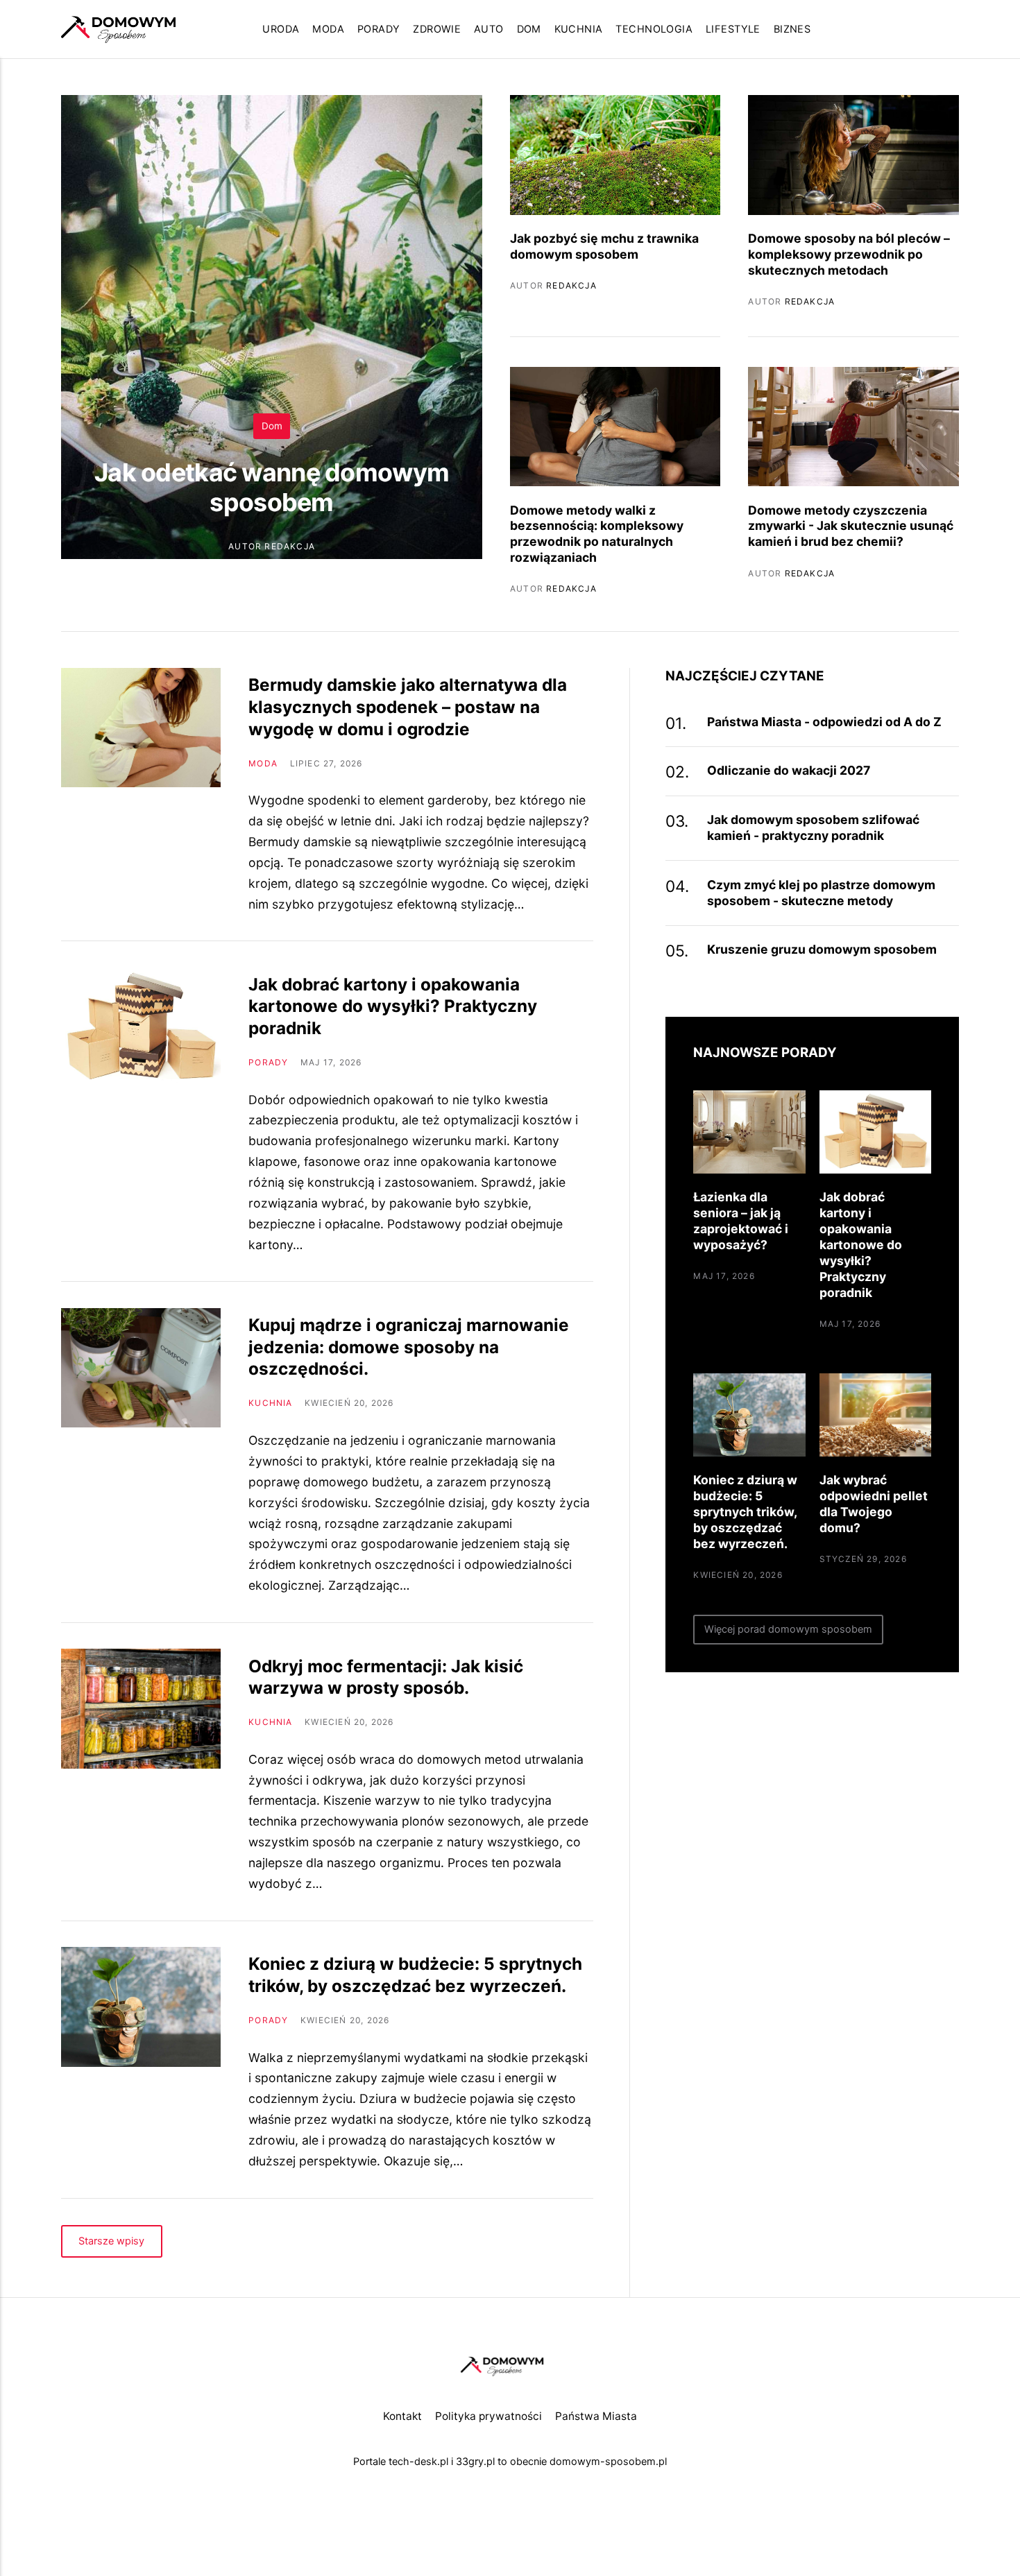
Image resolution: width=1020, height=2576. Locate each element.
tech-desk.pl (418, 2462)
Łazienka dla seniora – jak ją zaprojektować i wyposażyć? (741, 1221)
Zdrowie (437, 29)
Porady (379, 29)
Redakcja (290, 546)
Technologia (654, 29)
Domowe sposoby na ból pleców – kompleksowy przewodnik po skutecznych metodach (849, 254)
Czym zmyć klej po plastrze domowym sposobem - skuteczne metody (821, 893)
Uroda (281, 29)
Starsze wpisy (112, 2241)
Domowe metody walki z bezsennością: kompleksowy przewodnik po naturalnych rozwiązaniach (597, 534)
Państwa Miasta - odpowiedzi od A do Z (824, 722)
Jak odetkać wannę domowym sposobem (272, 487)
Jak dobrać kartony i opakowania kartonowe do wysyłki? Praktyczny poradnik (393, 1006)
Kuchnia (579, 29)
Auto (489, 29)
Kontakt (402, 2416)
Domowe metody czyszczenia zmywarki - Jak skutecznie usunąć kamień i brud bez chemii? (851, 526)
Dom (529, 29)
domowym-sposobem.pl (608, 2462)
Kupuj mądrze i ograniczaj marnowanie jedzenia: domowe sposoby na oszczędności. (409, 1347)
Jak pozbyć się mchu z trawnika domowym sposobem (604, 246)
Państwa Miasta (596, 2416)
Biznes (792, 29)
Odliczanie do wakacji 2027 (789, 770)
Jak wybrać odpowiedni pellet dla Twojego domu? (874, 1504)
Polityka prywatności (488, 2416)
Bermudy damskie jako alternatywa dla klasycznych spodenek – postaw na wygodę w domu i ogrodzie (408, 706)
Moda (328, 29)
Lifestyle (733, 29)
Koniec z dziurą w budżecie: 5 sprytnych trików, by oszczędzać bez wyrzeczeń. (415, 1975)
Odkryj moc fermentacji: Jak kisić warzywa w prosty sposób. (386, 1677)
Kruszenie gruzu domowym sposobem (822, 949)
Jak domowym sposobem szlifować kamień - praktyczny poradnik (813, 827)
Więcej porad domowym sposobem (789, 1629)
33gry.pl (475, 2462)
